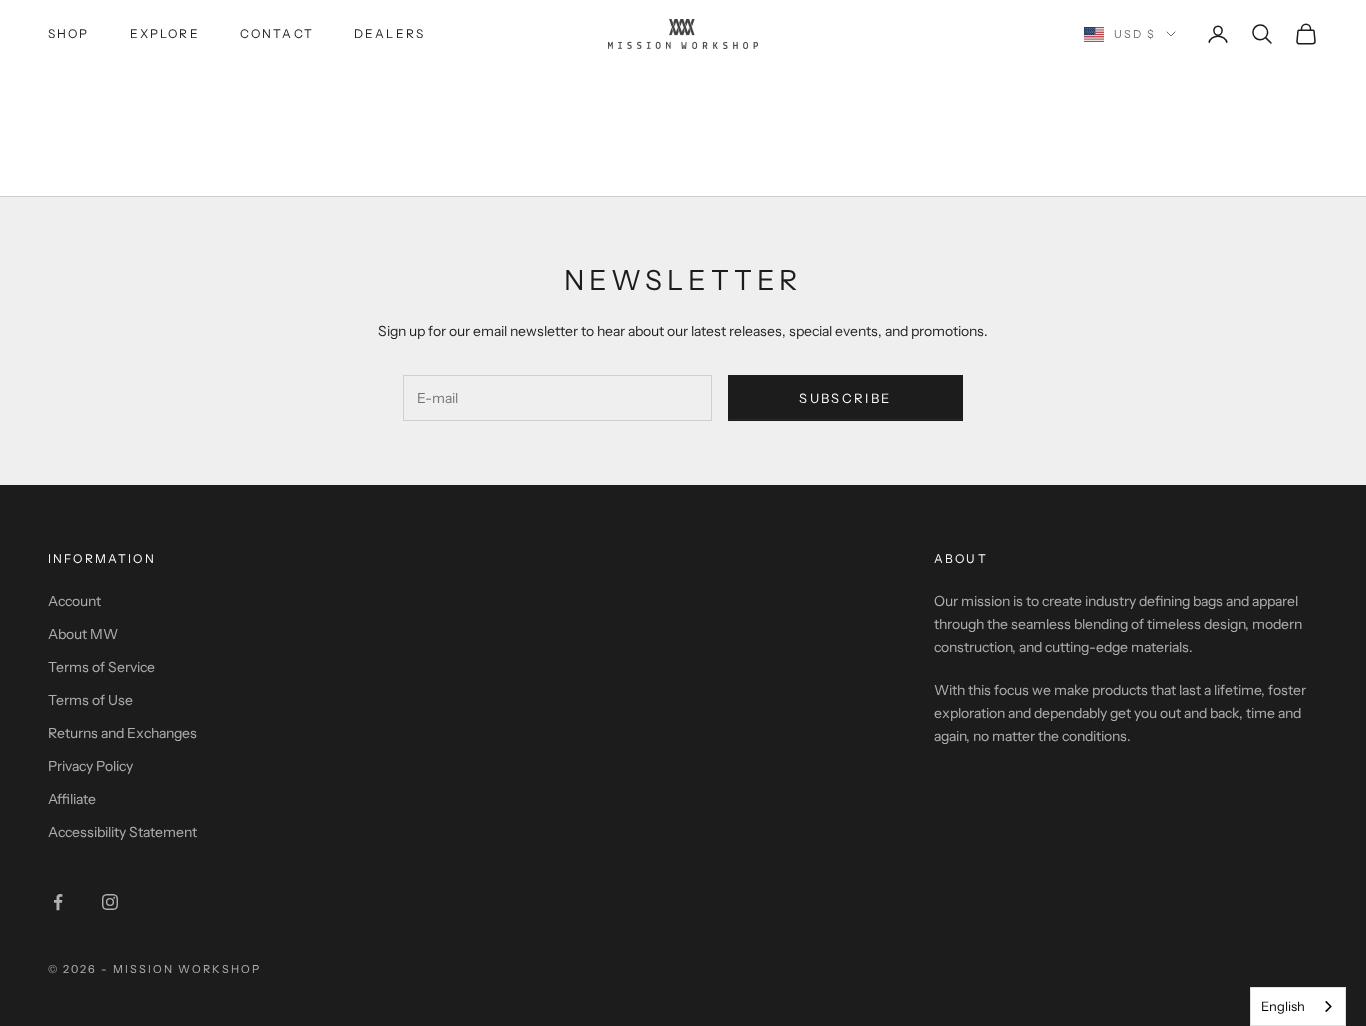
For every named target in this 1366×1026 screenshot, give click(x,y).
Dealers (389, 33)
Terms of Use (90, 700)
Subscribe (845, 398)
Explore (165, 33)
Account (74, 601)
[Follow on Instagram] (110, 902)
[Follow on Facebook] (58, 902)
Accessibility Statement (122, 832)
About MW (83, 634)
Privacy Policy (90, 766)
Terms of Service (101, 667)
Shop (69, 33)
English (1283, 1006)
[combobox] (1298, 1006)
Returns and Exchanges (122, 733)
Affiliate (72, 799)
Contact (277, 33)
